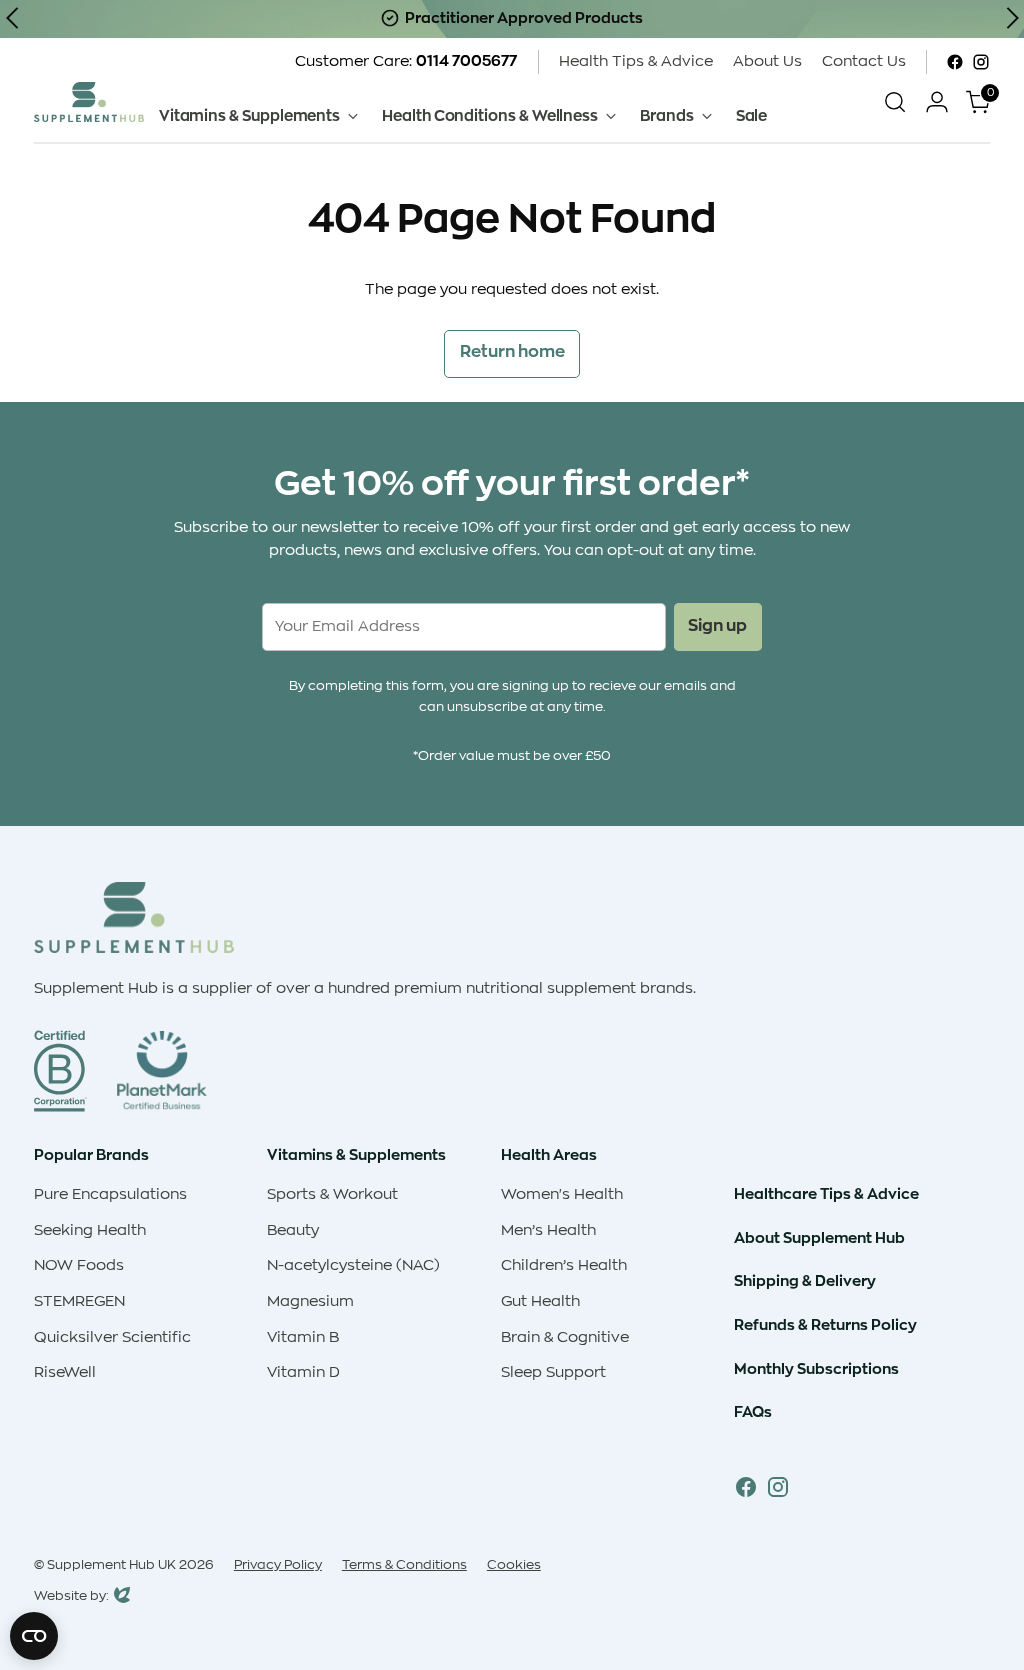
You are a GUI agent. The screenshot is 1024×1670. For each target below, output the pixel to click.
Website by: (71, 1597)
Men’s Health (548, 1230)
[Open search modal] (895, 102)
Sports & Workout (332, 1194)
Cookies (514, 1564)
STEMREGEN (79, 1301)
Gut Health (540, 1301)
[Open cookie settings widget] (34, 1636)
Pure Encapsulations (110, 1194)
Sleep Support (553, 1372)
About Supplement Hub (819, 1238)
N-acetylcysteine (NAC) (353, 1265)
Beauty (293, 1230)
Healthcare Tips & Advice (826, 1194)
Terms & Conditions (404, 1564)
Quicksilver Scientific (112, 1337)
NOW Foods (79, 1265)
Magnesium (310, 1301)
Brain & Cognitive (565, 1337)
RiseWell (65, 1372)
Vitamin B (303, 1337)
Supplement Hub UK (111, 1564)
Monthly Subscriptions (816, 1369)
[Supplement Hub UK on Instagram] (981, 62)
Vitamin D (303, 1372)
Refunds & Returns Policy (825, 1325)
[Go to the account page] (937, 102)
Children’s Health (564, 1265)
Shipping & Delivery (805, 1281)
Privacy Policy (278, 1564)
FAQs (753, 1412)
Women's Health (562, 1194)
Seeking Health (90, 1230)
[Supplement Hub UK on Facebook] (955, 62)
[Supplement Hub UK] (89, 101)
